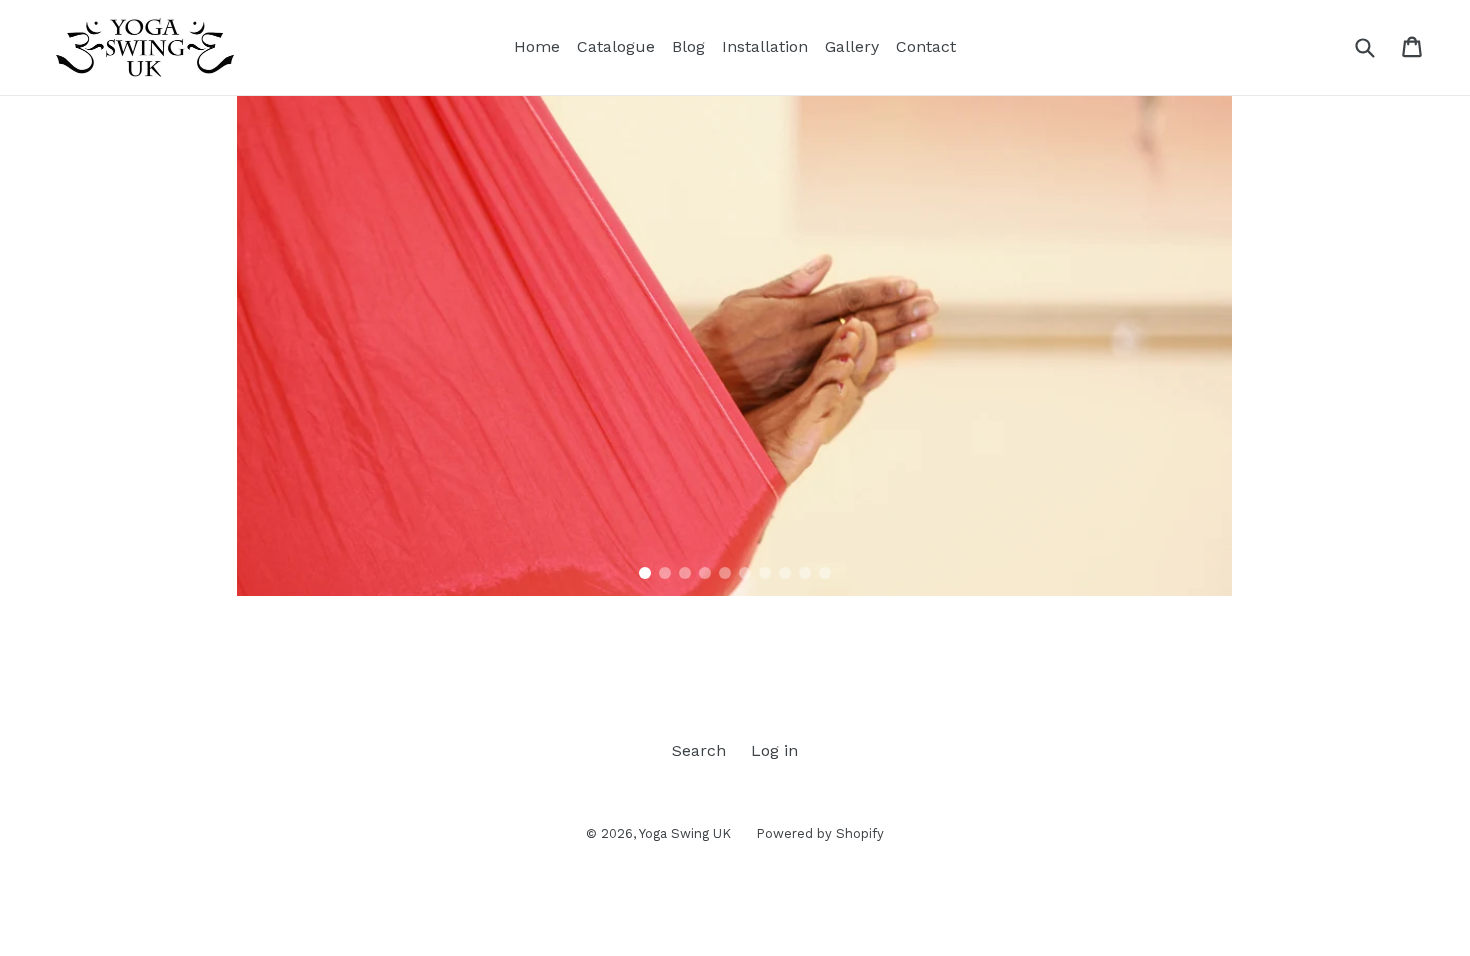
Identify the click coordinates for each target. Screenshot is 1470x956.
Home (537, 46)
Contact (926, 46)
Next (1247, 336)
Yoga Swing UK (685, 833)
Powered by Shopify (820, 833)
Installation (765, 46)
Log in (774, 750)
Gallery (852, 46)
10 (825, 573)
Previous (222, 336)
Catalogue (616, 46)
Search (699, 750)
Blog (688, 46)
